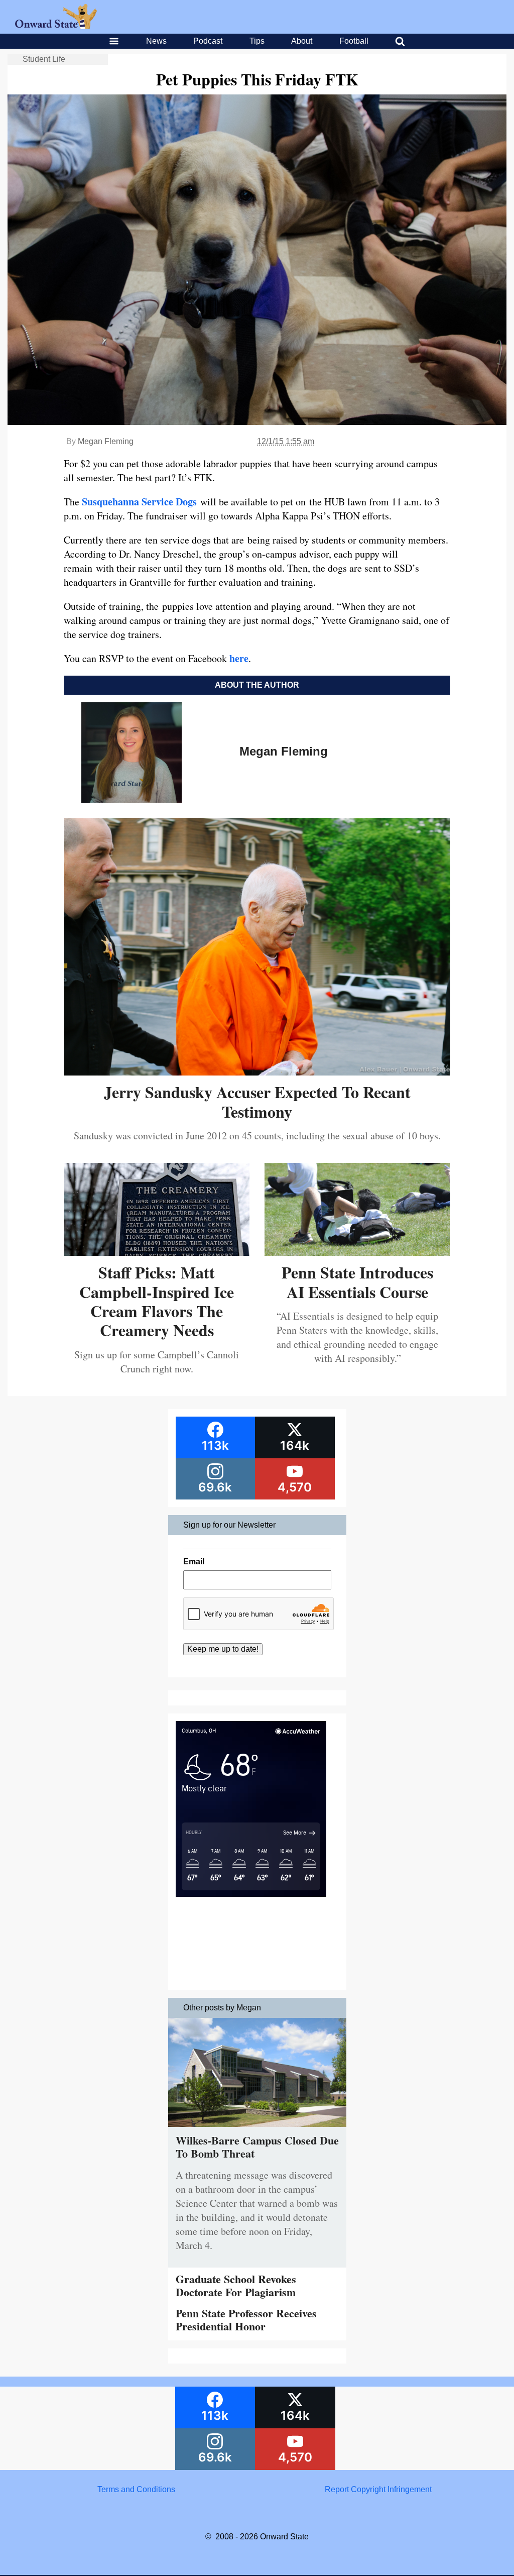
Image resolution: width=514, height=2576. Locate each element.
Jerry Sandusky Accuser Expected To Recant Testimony (257, 1101)
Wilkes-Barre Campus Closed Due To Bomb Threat (257, 2147)
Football (354, 41)
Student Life (44, 59)
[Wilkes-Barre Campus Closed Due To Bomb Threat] (257, 2129)
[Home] (56, 26)
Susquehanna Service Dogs (141, 502)
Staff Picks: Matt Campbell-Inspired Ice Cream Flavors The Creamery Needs (157, 1301)
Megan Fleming (106, 441)
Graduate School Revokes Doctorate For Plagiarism (236, 2285)
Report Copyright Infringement (378, 2489)
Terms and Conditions (136, 2489)
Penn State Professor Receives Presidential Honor (246, 2320)
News (156, 41)
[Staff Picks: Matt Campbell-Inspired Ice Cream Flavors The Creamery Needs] (157, 1252)
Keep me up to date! (223, 1649)
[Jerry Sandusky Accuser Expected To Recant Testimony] (257, 1072)
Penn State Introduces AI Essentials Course (357, 1282)
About (302, 41)
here (239, 658)
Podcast (208, 41)
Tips (257, 41)
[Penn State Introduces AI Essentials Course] (357, 1252)
